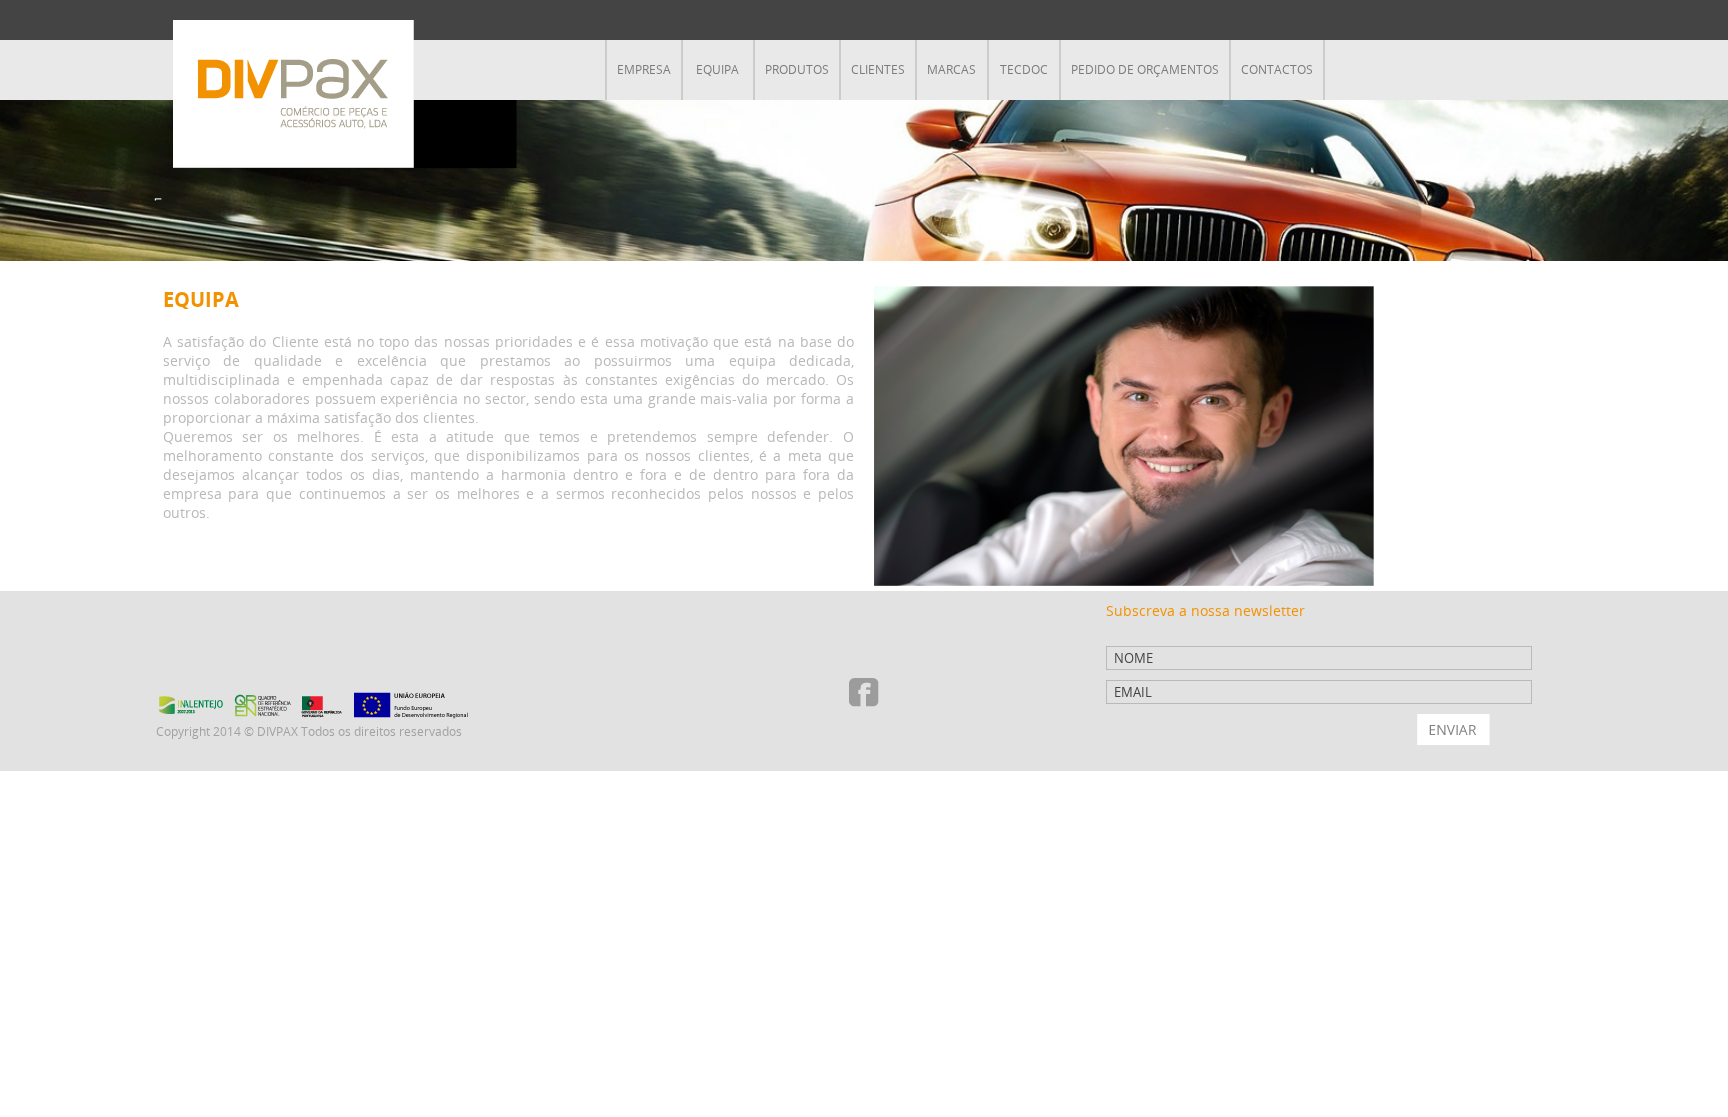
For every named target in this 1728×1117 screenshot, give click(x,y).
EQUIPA (717, 69)
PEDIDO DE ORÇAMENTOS (1145, 69)
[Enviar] (1453, 730)
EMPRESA (644, 69)
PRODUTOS (797, 69)
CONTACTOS (1277, 69)
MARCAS (951, 69)
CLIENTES (878, 69)
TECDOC (1024, 69)
